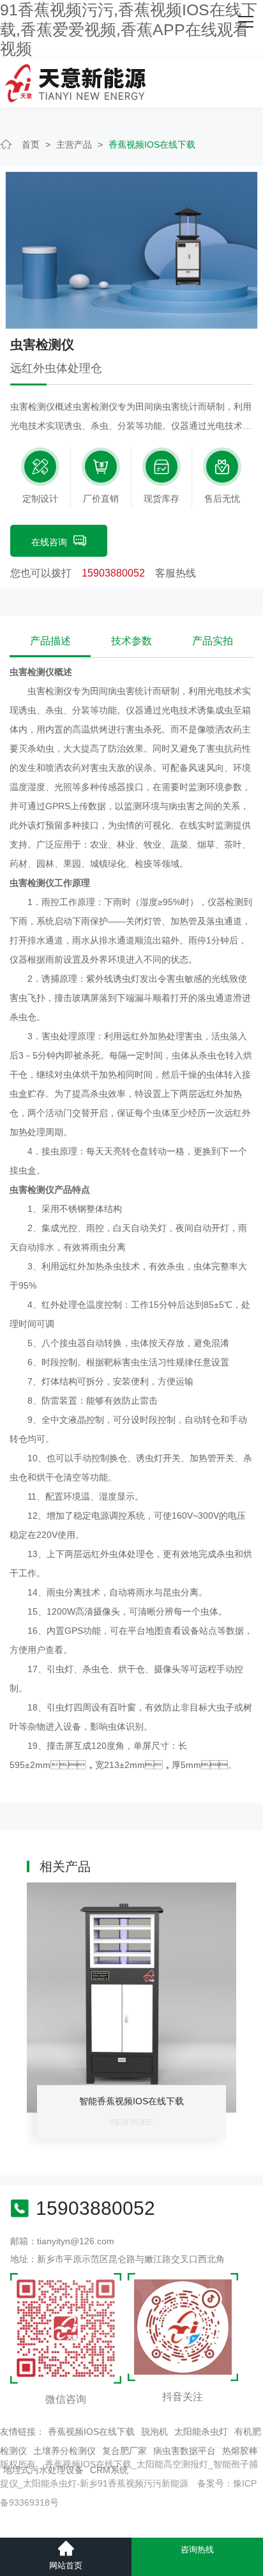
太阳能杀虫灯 (201, 2432)
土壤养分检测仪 (64, 2451)
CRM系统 (109, 2470)
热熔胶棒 (240, 2451)
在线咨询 (49, 542)
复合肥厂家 (124, 2451)
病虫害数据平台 (184, 2451)
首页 (31, 144)
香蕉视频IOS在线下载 (152, 144)
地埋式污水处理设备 (43, 2470)
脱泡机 (154, 2432)
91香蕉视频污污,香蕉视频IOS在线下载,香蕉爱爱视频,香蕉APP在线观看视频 (129, 29)
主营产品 (74, 144)
